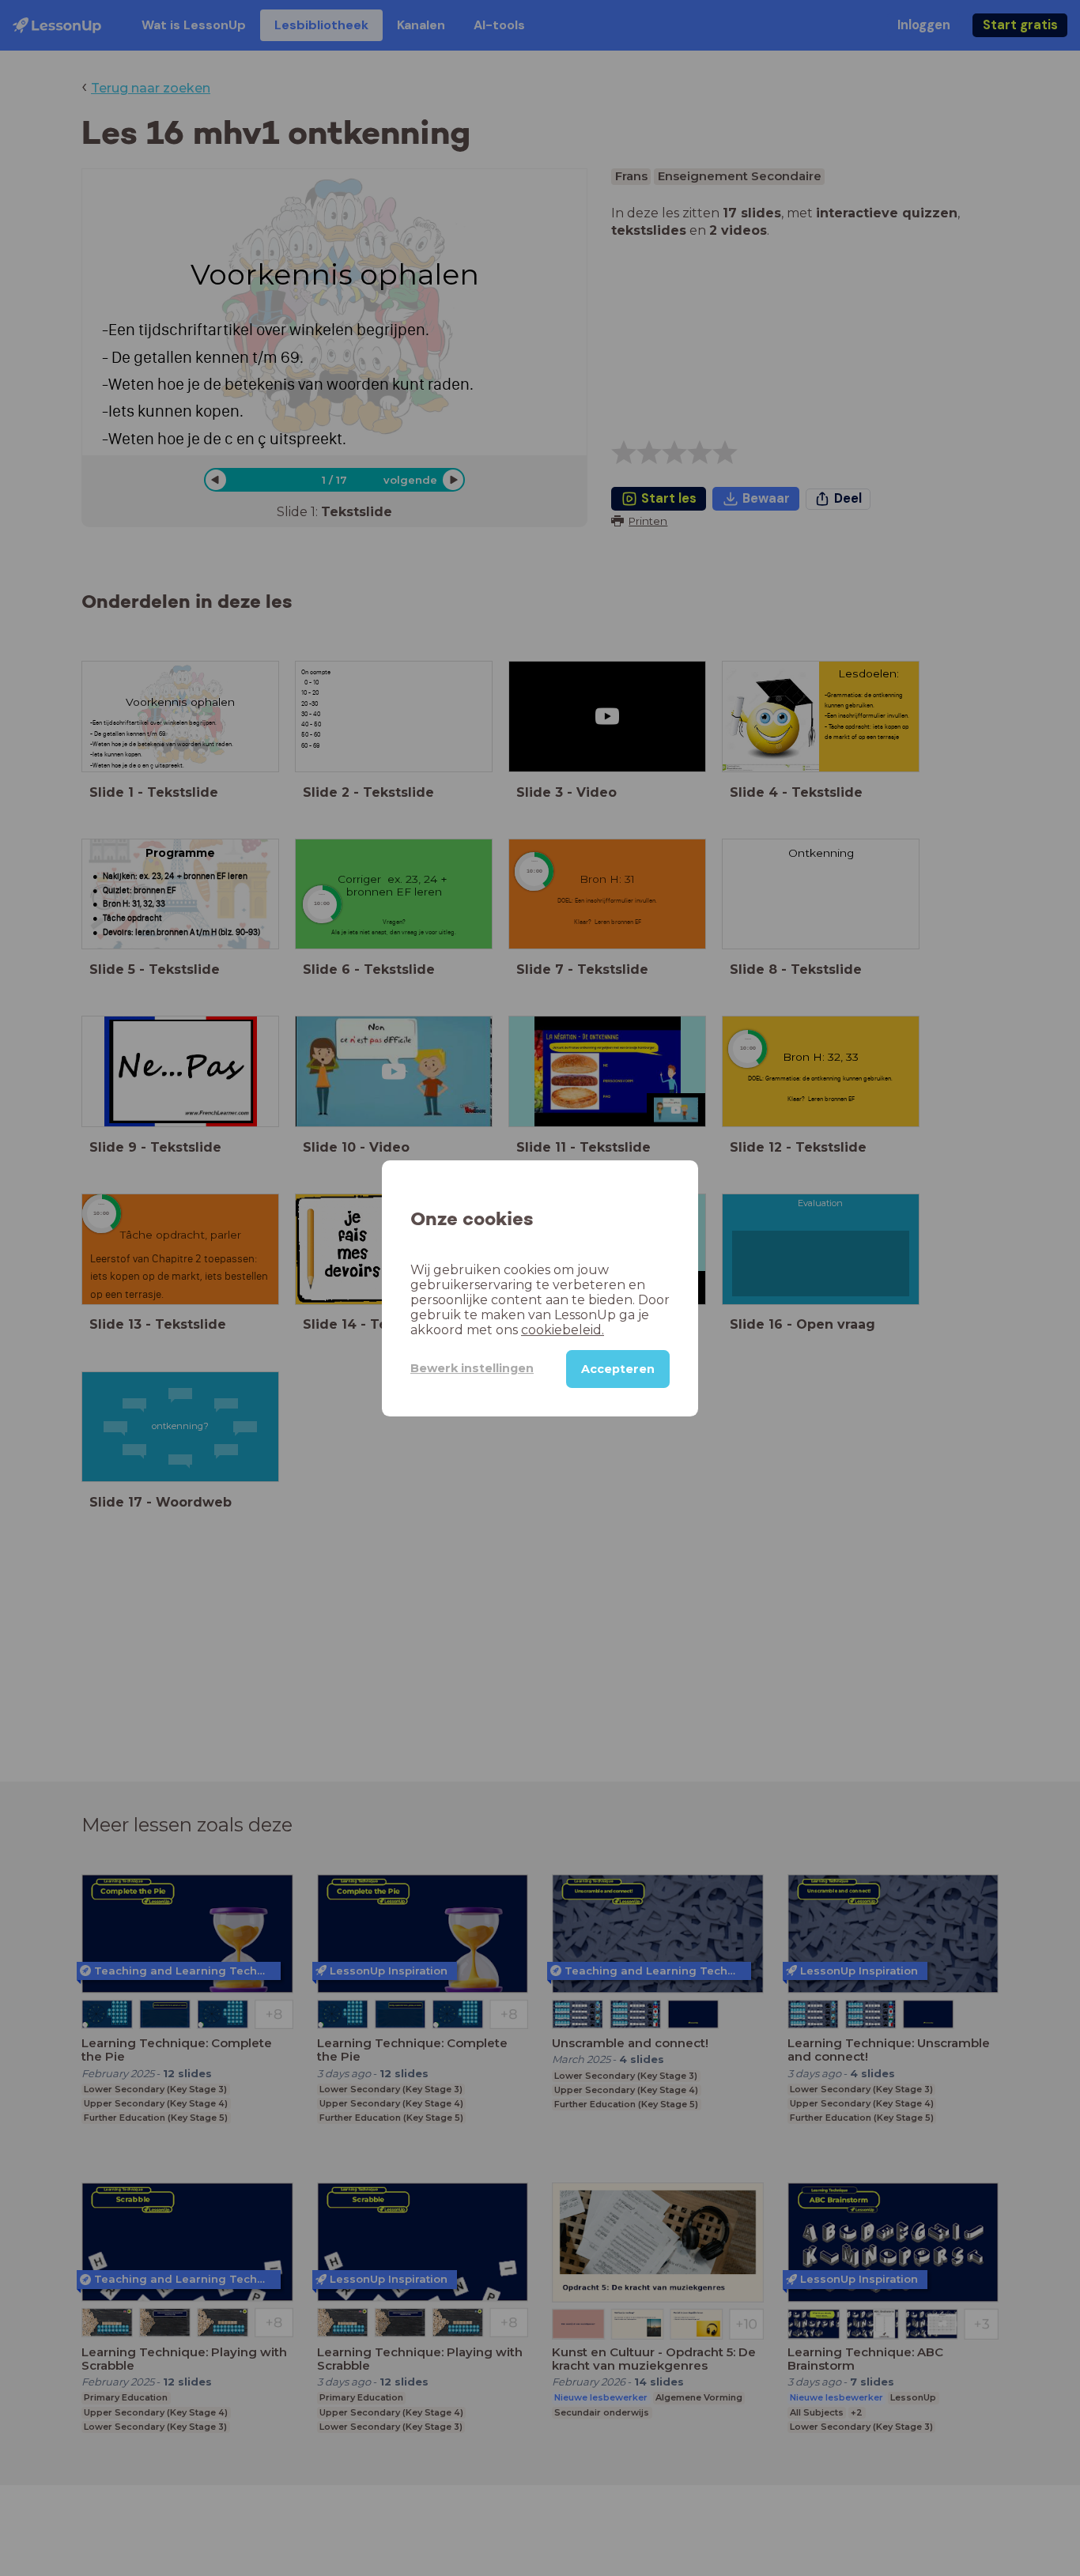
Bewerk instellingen (472, 1368)
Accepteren (618, 1368)
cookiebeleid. (563, 1329)
